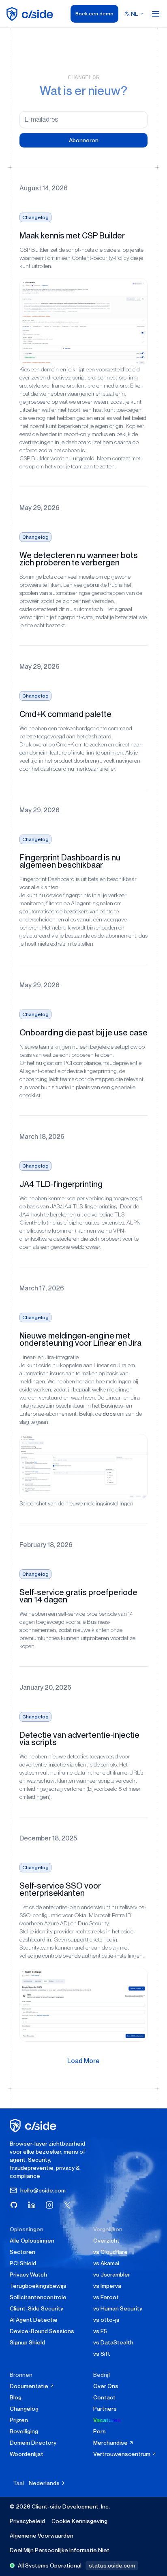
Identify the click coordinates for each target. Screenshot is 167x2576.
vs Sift (102, 2354)
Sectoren (22, 2252)
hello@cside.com (43, 2190)
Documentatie (30, 2386)
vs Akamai (106, 2263)
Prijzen (19, 2420)
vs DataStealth (113, 2342)
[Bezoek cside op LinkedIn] (32, 2205)
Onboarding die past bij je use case (83, 1033)
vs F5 (100, 2331)
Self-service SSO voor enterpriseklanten (60, 1889)
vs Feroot (106, 2297)
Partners (105, 2409)
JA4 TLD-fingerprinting (61, 1184)
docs (109, 1414)
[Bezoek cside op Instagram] (49, 2205)
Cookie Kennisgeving (79, 2521)
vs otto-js (106, 2320)
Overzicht (106, 2241)
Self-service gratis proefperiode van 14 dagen (78, 1596)
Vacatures (107, 2420)
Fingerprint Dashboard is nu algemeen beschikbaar (70, 861)
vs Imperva (107, 2286)
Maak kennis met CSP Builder (72, 236)
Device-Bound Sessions (42, 2331)
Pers (100, 2431)
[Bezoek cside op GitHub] (14, 2205)
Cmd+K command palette (65, 714)
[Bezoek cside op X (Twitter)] (67, 2205)
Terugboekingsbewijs (38, 2286)
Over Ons (106, 2386)
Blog (16, 2397)
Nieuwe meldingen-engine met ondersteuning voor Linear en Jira (80, 1339)
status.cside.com (112, 2565)
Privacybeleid (27, 2521)
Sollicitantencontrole (38, 2297)
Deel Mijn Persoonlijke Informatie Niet (60, 2550)
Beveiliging (24, 2431)
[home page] (31, 14)
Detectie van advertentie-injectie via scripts (79, 1739)
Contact (104, 2397)
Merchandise (111, 2443)
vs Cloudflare (110, 2252)
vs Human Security (118, 2308)
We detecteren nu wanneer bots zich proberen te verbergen (79, 559)
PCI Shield (23, 2263)
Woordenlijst (27, 2454)
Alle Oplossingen (32, 2241)
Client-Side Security (36, 2308)
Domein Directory (33, 2443)
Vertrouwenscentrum (122, 2454)
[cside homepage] (34, 2126)
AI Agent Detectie (34, 2320)
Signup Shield (27, 2342)
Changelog (35, 217)
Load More (83, 2061)
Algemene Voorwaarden (42, 2536)
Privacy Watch (28, 2275)
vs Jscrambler (112, 2275)
